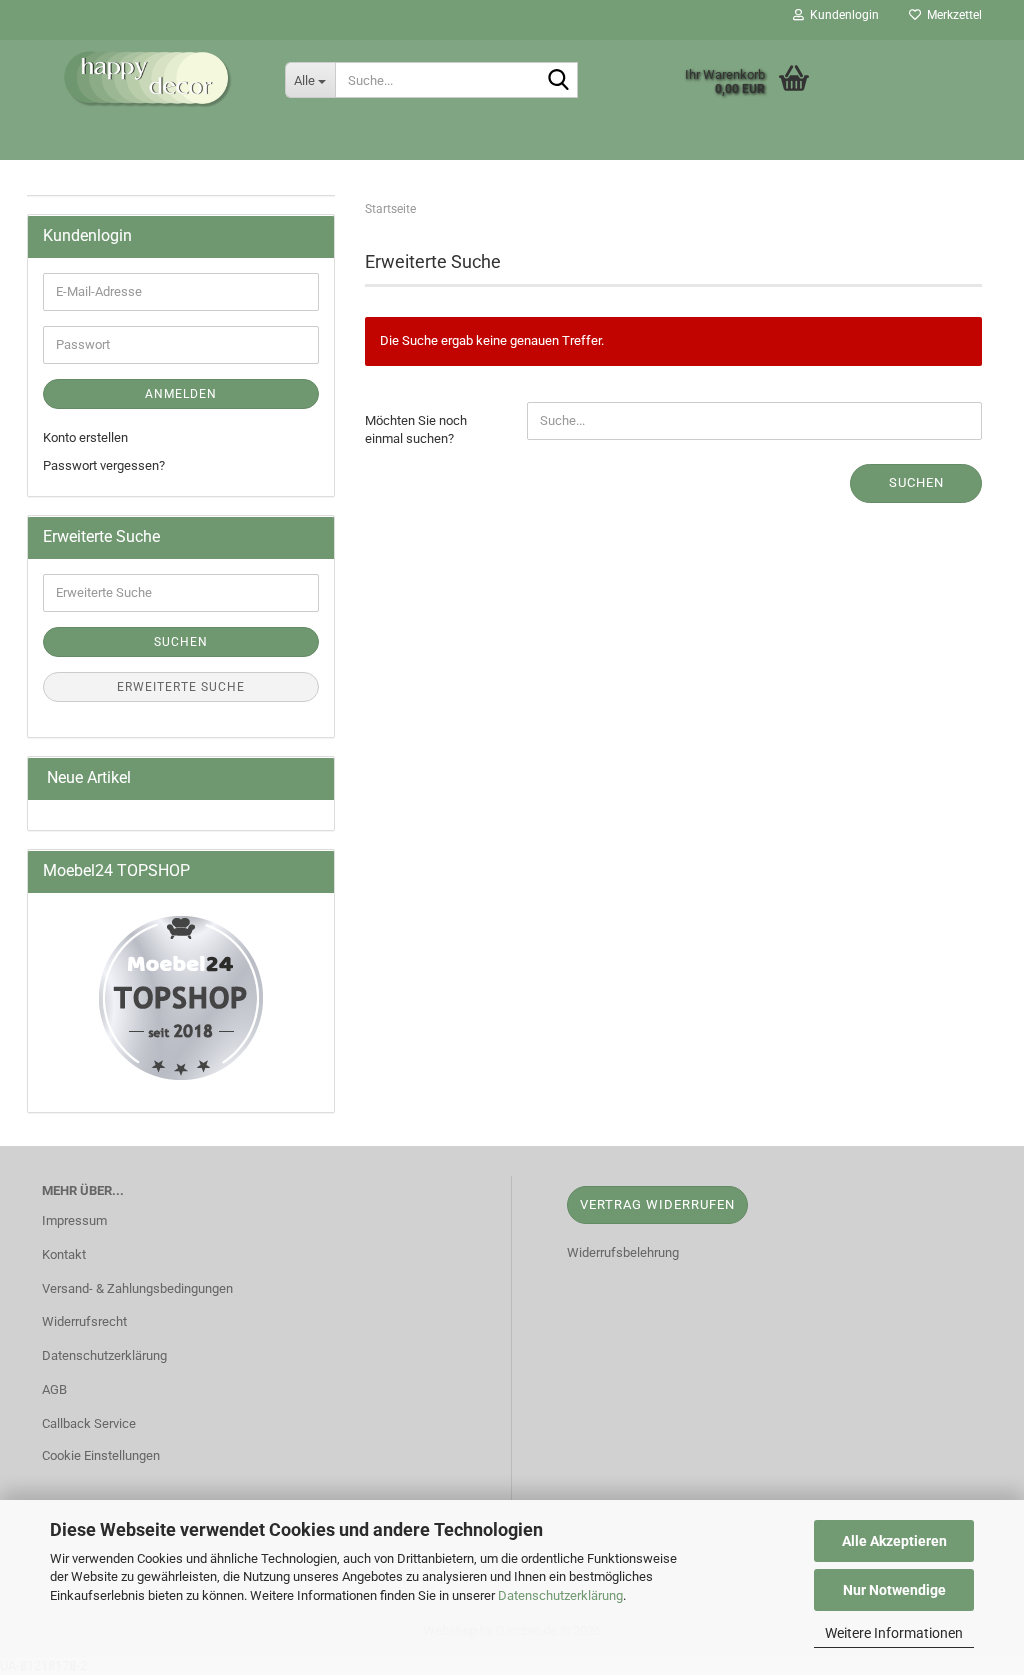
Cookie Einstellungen (101, 1455)
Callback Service (89, 1423)
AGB (54, 1389)
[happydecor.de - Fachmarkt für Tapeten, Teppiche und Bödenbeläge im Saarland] (148, 80)
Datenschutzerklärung (560, 1595)
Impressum (74, 1220)
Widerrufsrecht (84, 1321)
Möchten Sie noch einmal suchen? (416, 430)
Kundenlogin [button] (841, 15)
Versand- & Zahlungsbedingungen (137, 1288)
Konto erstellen (85, 437)
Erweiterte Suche (181, 687)
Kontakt (64, 1254)
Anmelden (181, 394)
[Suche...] (559, 81)
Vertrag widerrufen (657, 1204)
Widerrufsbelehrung (623, 1252)
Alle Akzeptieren (894, 1541)
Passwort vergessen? (104, 465)
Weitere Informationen (894, 1633)
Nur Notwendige (894, 1590)
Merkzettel (951, 15)
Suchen (916, 482)
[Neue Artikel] (311, 778)
